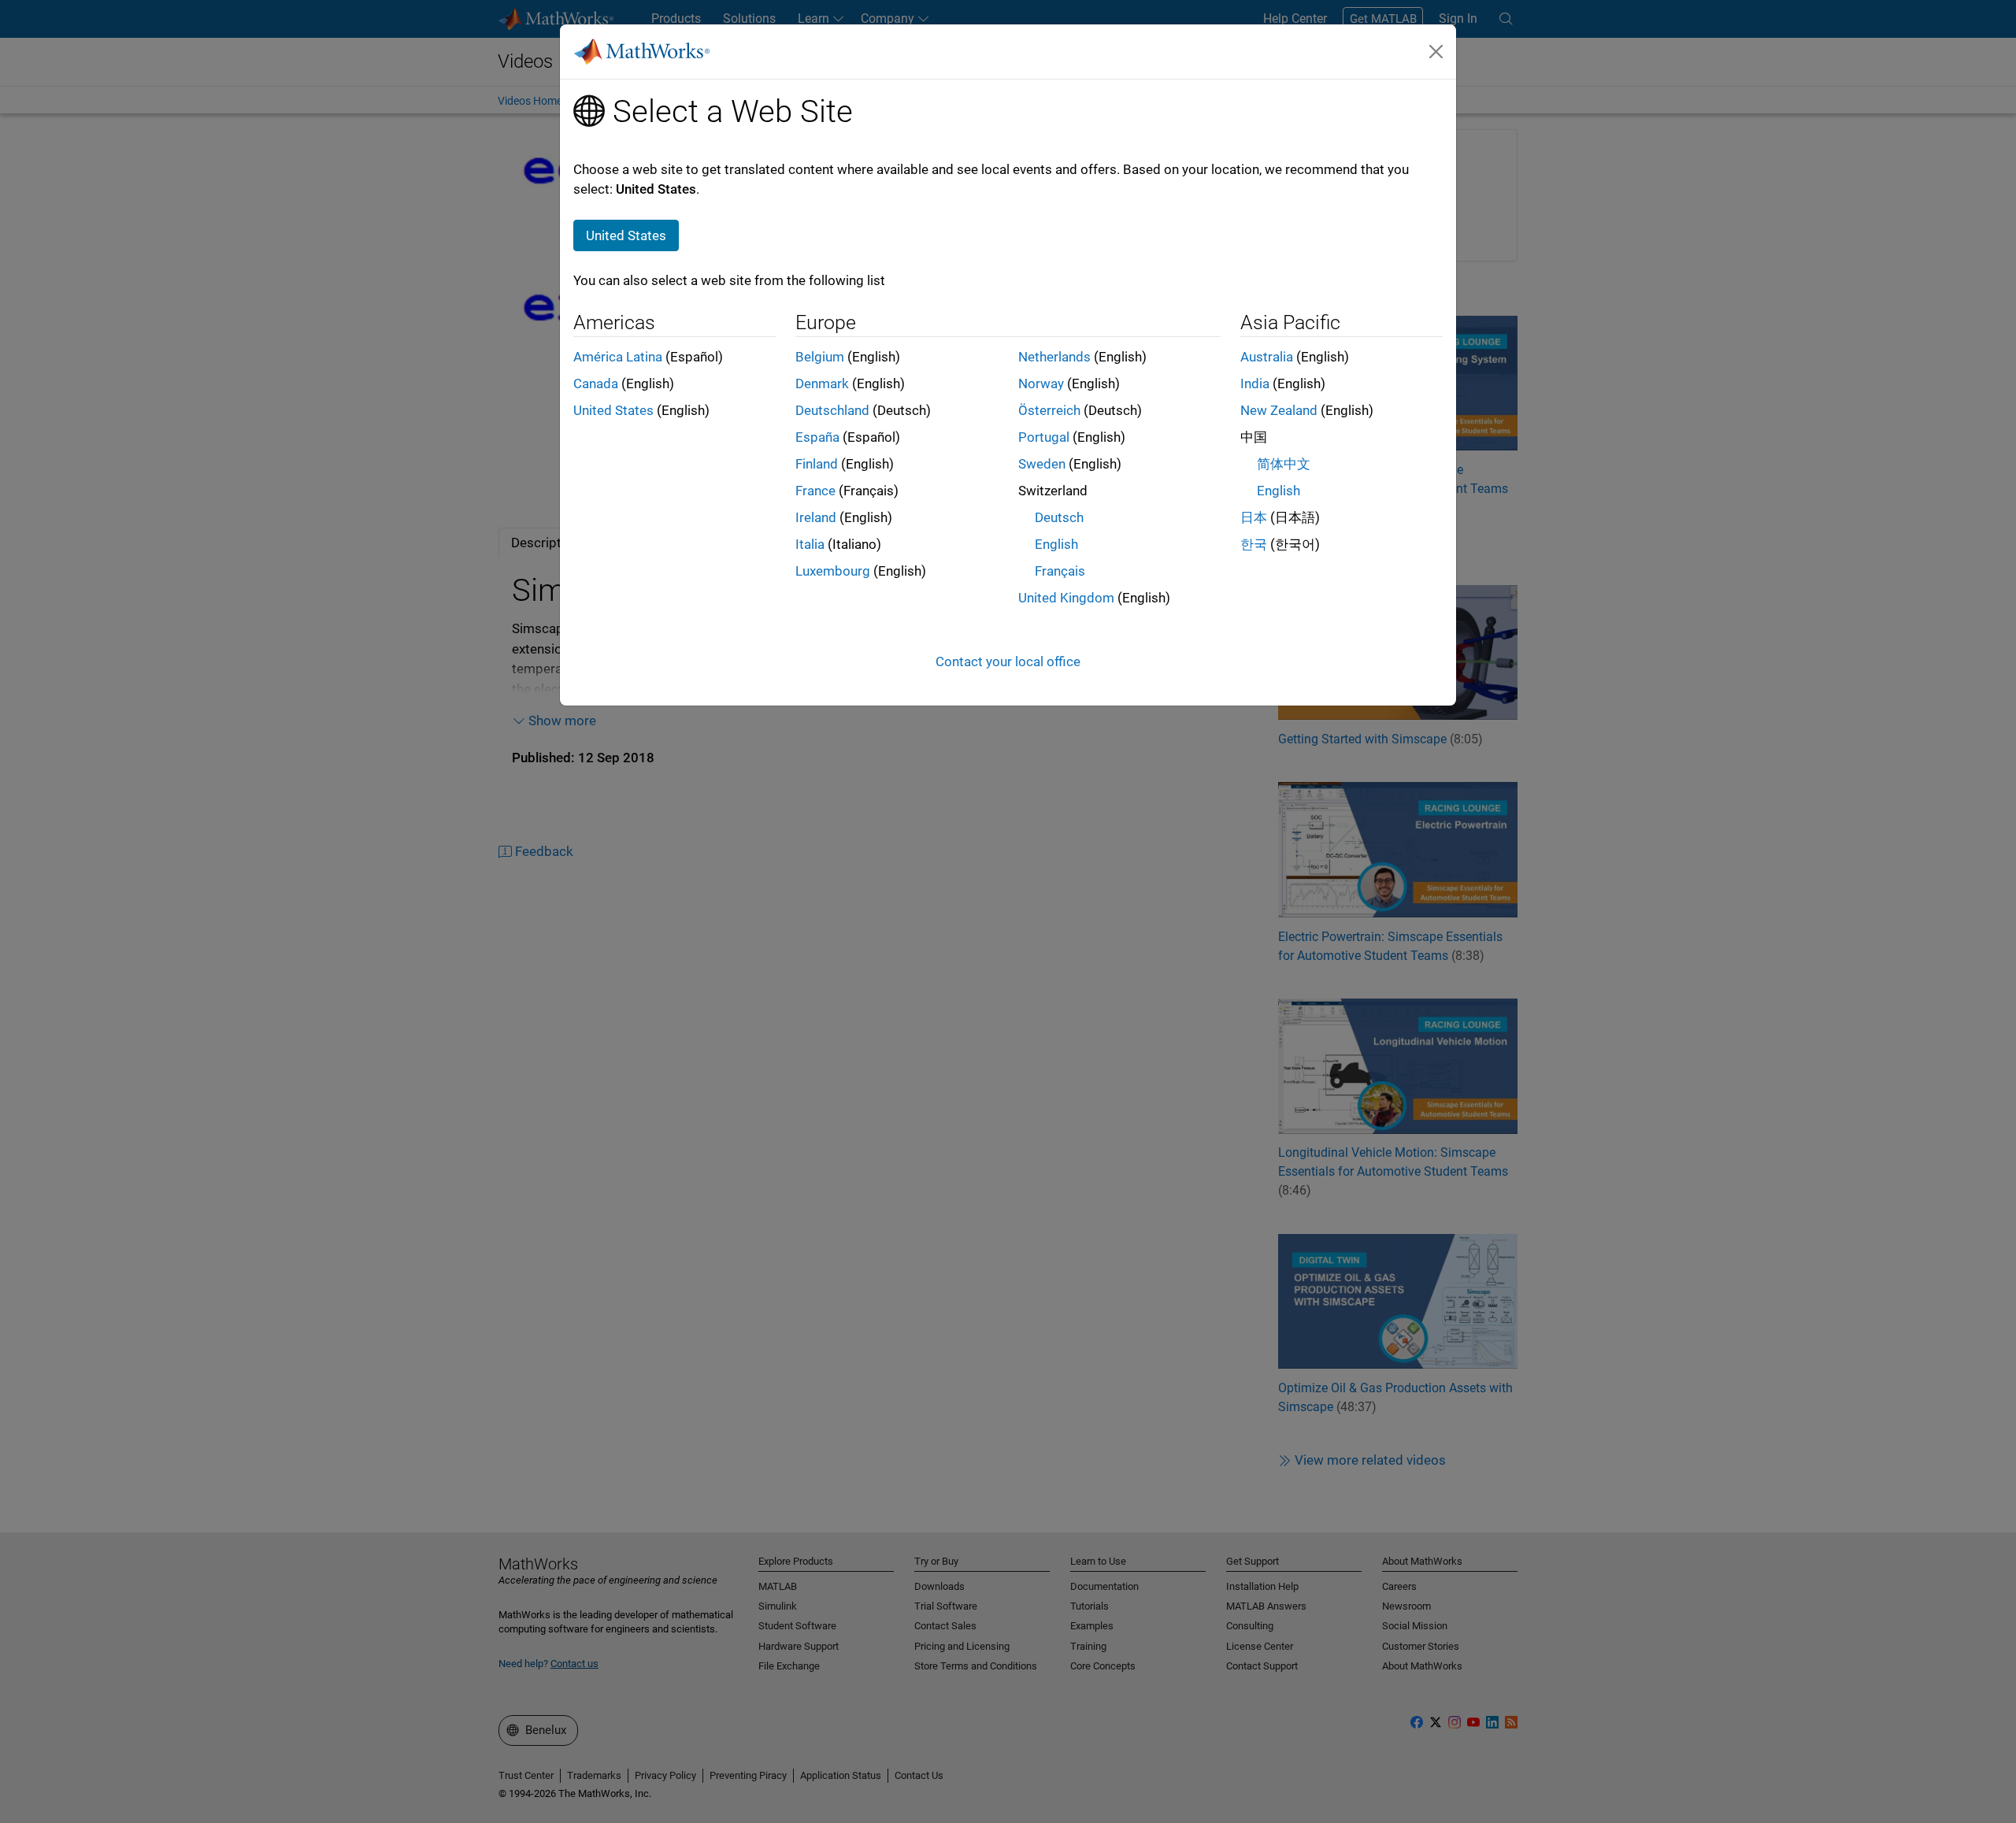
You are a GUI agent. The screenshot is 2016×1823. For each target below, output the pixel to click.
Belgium (820, 357)
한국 (1254, 544)
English (1056, 544)
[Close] (1436, 51)
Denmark (822, 383)
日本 (1254, 517)
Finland (817, 464)
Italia (810, 544)
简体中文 (1284, 464)
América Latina (618, 357)
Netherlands (1054, 357)
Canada (596, 383)
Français (1060, 571)
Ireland (816, 517)
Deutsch (1059, 517)
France (815, 491)
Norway (1041, 383)
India (1255, 383)
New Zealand (1279, 410)
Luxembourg (833, 571)
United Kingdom (1066, 598)
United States (613, 410)
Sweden (1042, 464)
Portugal (1044, 437)
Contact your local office (1008, 661)
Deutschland (832, 410)
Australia (1267, 357)
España (817, 437)
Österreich (1049, 410)
